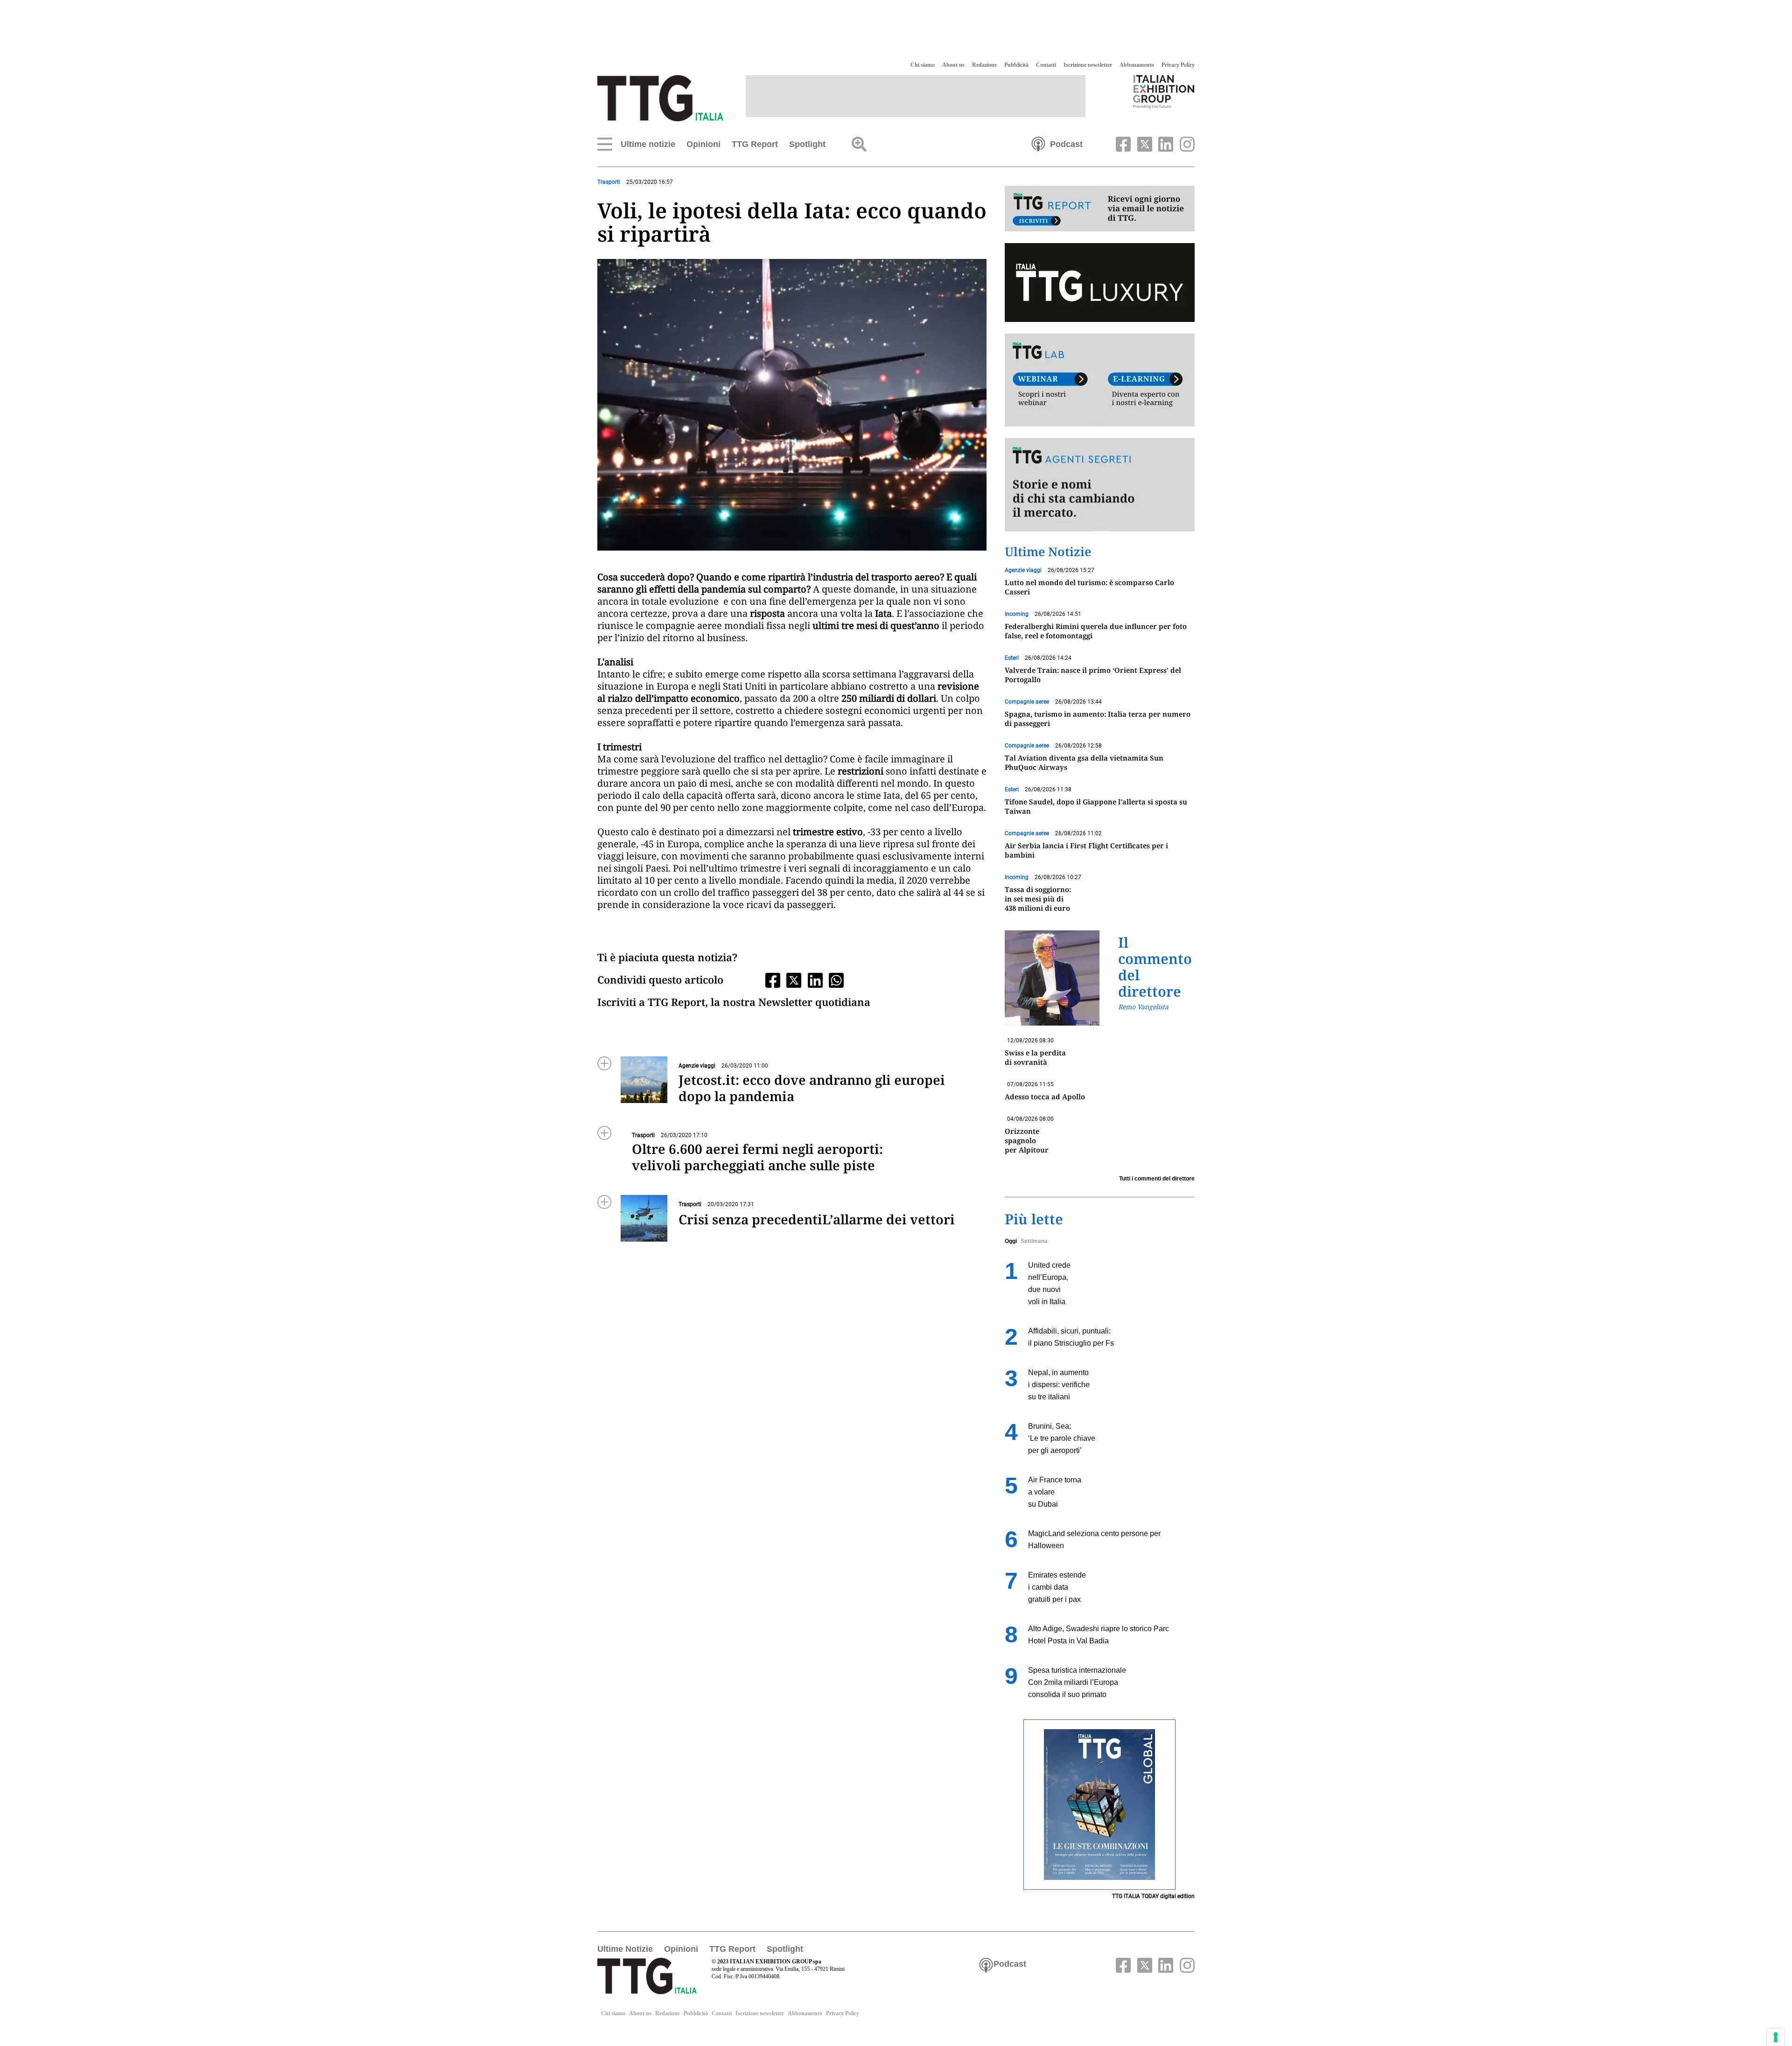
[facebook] (1122, 143)
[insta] (1185, 143)
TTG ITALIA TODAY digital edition (1153, 1896)
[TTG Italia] (660, 98)
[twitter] (1143, 143)
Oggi (1011, 1241)
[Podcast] (1038, 143)
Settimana (1034, 1241)
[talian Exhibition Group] (1164, 91)
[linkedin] (1165, 143)
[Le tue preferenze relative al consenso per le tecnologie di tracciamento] (1776, 2037)
